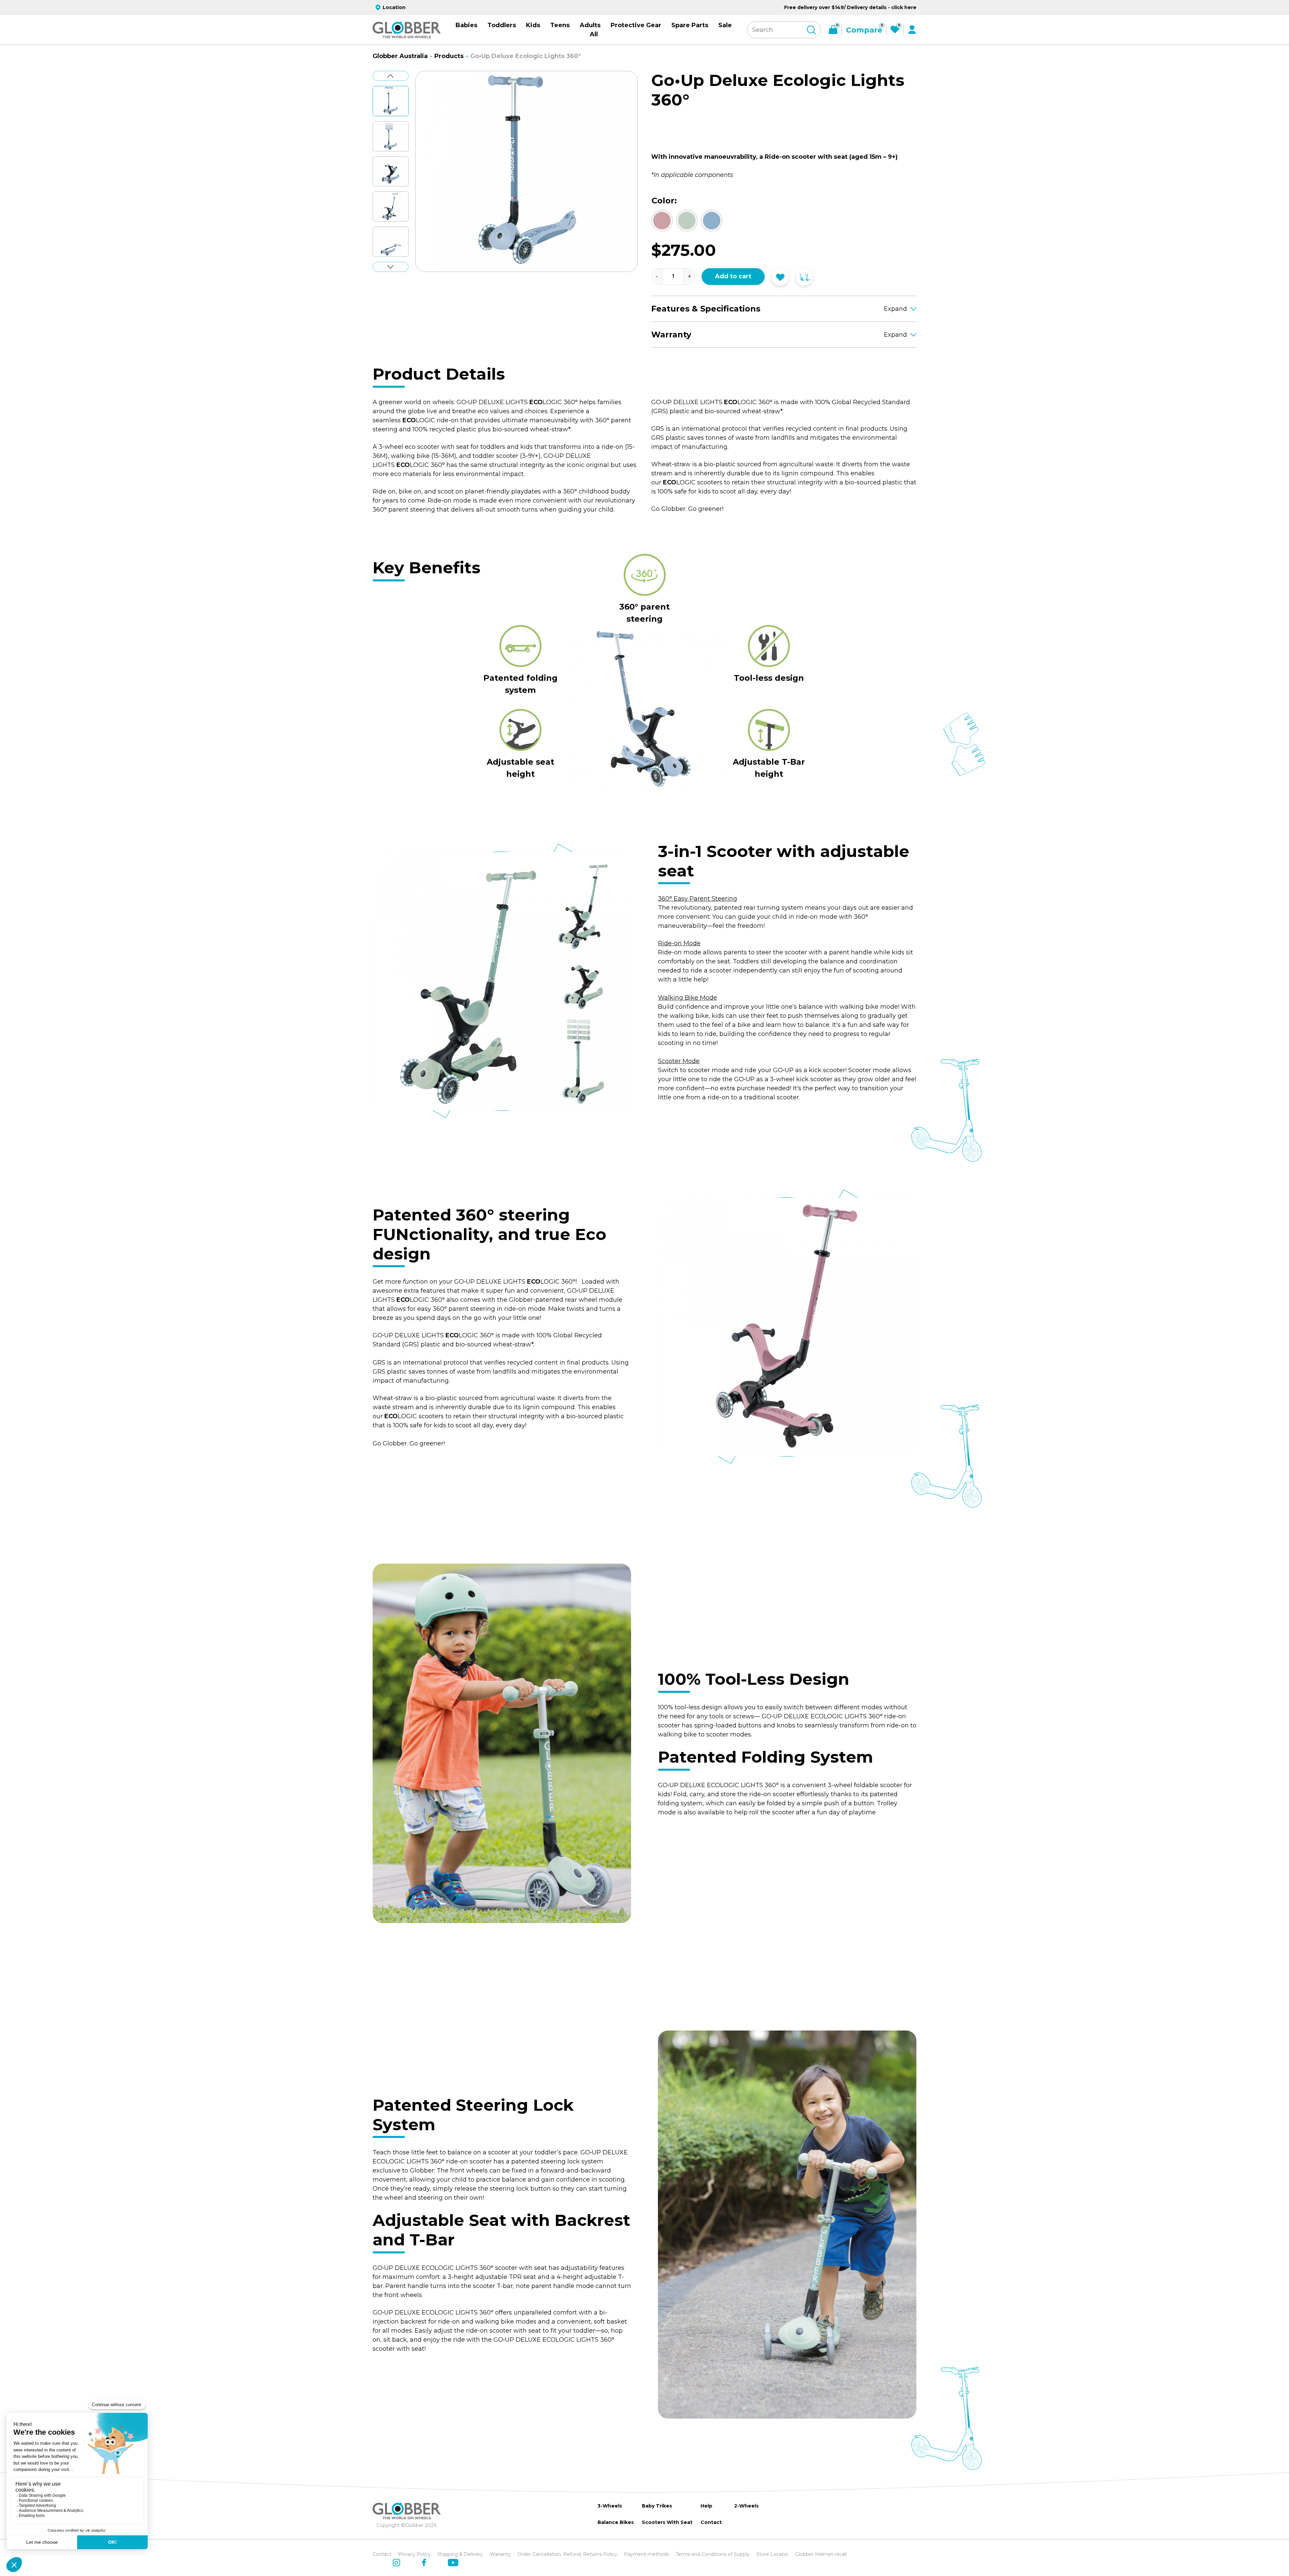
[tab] (515, 278)
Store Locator (772, 2554)
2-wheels (746, 2506)
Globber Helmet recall (821, 2554)
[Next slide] (391, 267)
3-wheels (610, 2506)
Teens (560, 25)
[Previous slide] (391, 76)
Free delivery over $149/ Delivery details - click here (850, 7)
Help (706, 2506)
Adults (590, 25)
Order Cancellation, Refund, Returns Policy (567, 2554)
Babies (466, 25)
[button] (391, 104)
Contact (711, 2522)
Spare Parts (690, 25)
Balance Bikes (616, 2522)
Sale (725, 25)
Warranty (500, 2554)
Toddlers (502, 25)
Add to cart (733, 276)
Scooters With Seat (667, 2522)
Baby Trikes (657, 2506)
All (594, 34)
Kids (533, 25)
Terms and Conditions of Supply (713, 2554)
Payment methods (647, 2554)
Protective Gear (636, 25)
